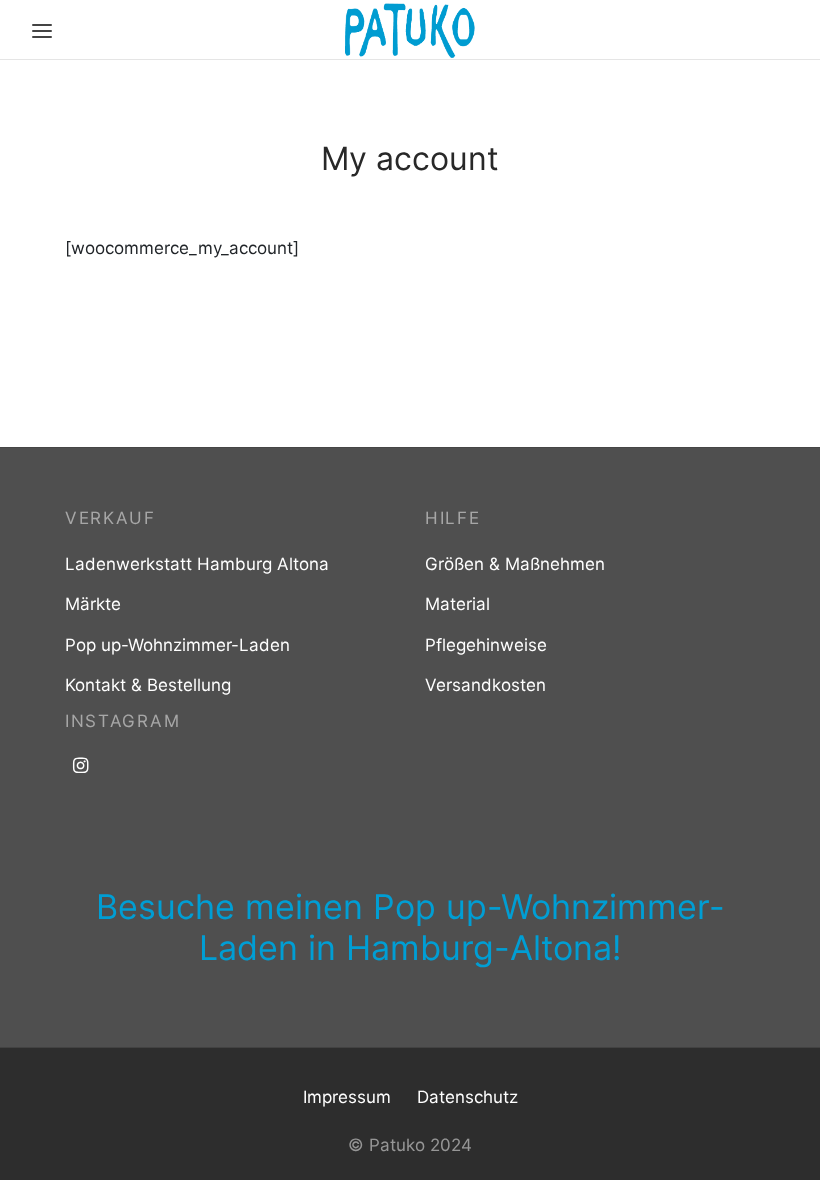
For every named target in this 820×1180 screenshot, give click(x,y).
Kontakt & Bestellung (148, 685)
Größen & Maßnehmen (515, 564)
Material (457, 604)
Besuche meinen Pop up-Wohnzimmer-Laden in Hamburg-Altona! (410, 927)
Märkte (93, 604)
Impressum (347, 1097)
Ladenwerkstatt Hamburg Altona (197, 564)
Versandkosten (485, 685)
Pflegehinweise (486, 645)
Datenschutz (467, 1097)
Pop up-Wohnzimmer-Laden (177, 645)
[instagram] (80, 766)
